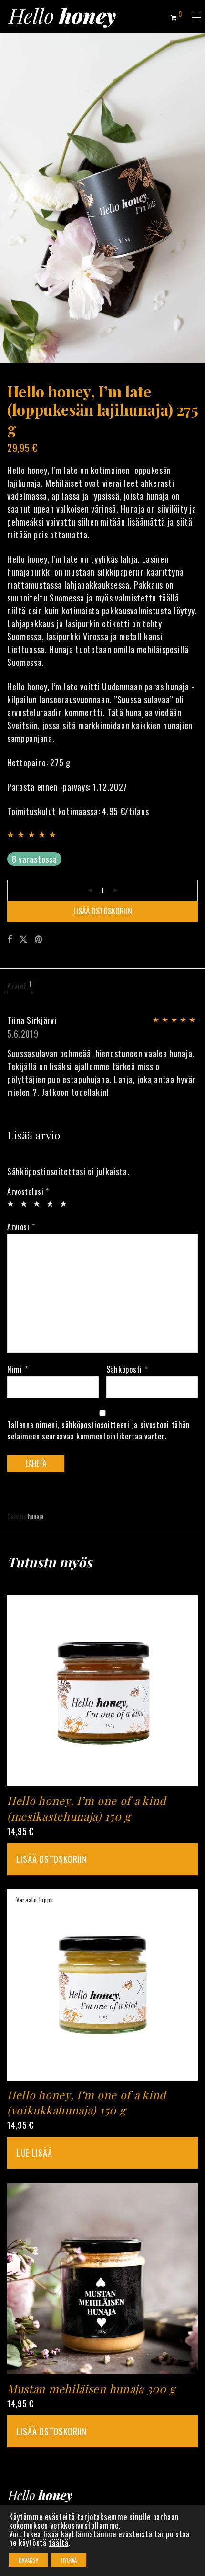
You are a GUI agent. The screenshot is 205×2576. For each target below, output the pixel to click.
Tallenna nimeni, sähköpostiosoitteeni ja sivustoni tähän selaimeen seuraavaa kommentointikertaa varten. (98, 1430)
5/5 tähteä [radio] (62, 1204)
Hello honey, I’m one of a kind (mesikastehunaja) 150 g (87, 1808)
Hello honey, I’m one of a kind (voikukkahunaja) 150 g (87, 2102)
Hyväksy (28, 2560)
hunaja (36, 1516)
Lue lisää (34, 2153)
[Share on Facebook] (10, 939)
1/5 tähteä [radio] (9, 1204)
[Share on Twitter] (23, 939)
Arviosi (21, 1227)
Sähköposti (127, 1369)
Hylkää (69, 2560)
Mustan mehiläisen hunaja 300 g (91, 2388)
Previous (9, 198)
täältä (58, 2543)
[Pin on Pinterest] (39, 939)
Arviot (20, 986)
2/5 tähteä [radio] (23, 1204)
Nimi (17, 1369)
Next (196, 198)
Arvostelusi (28, 1191)
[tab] (102, 987)
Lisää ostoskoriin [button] (52, 1859)
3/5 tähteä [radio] (36, 1204)
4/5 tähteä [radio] (49, 1204)
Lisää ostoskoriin (103, 911)
